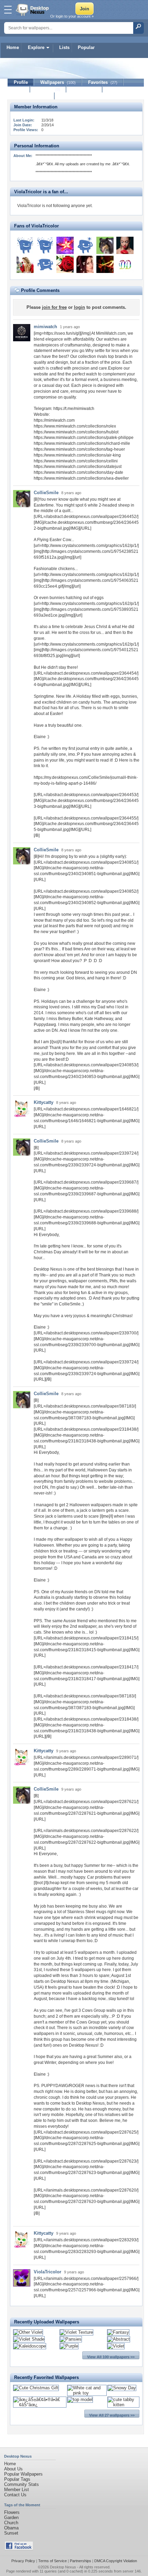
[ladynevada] (125, 245)
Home (13, 47)
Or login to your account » (72, 16)
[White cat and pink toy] (87, 2393)
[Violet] (116, 2346)
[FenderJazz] (105, 264)
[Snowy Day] (122, 2388)
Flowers (12, 2512)
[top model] (80, 2399)
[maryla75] (25, 264)
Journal (48, 89)
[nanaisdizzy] (65, 264)
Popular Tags (17, 2479)
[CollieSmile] (105, 245)
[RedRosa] (85, 245)
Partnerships (81, 2561)
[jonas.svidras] (25, 245)
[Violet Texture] (76, 2332)
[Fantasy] (118, 2332)
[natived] (45, 264)
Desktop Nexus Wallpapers (33, 10)
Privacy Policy (23, 2561)
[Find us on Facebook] (19, 2549)
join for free (54, 307)
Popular (86, 47)
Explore (36, 47)
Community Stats (22, 2484)
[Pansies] (71, 2339)
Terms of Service (52, 2561)
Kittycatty (44, 1102)
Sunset (11, 2533)
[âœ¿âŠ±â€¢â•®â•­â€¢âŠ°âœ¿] (40, 2405)
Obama (11, 2528)
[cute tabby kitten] (123, 2405)
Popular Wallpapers (23, 2474)
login (80, 307)
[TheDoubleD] (125, 264)
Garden (11, 2518)
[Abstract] (119, 2339)
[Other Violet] (28, 2332)
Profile (21, 82)
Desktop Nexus (63, 2567)
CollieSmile (46, 493)
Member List (17, 2490)
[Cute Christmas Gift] (36, 2388)
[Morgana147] (85, 264)
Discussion (84, 89)
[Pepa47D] (45, 245)
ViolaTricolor (47, 2272)
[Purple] (69, 2346)
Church (11, 2523)
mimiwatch (45, 327)
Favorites (103, 82)
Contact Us (15, 2495)
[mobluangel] (65, 245)
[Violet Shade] (29, 2339)
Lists (64, 47)
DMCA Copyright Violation (116, 2561)
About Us (13, 2469)
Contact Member (31, 96)
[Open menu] (8, 10)
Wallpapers (58, 82)
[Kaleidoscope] (30, 2346)
